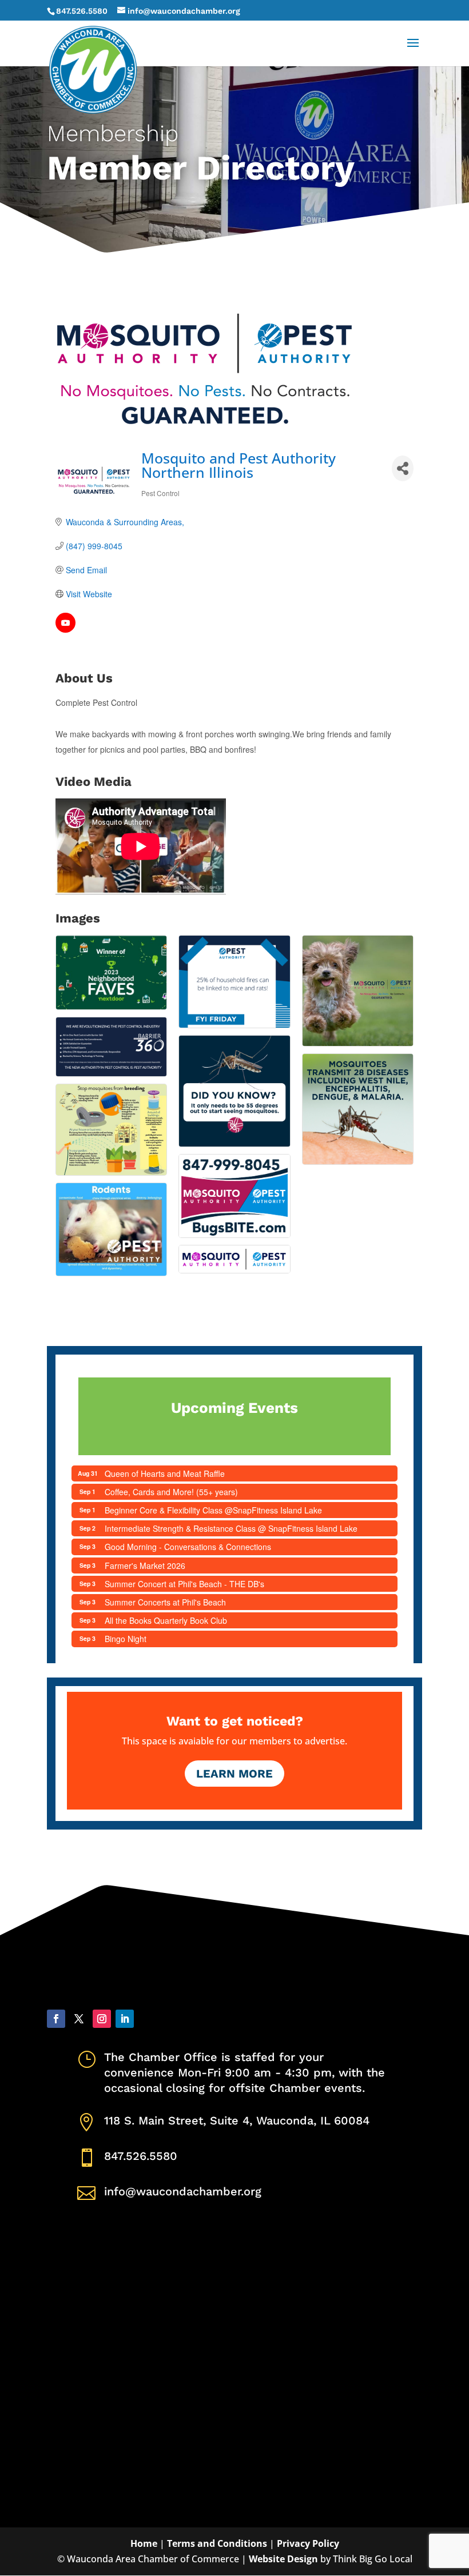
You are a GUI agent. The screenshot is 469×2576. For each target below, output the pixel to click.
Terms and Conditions (217, 2543)
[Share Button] (403, 468)
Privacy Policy (308, 2543)
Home (144, 2543)
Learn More (234, 1774)
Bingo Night (126, 1639)
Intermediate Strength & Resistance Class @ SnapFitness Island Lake (231, 1528)
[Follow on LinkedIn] (125, 2019)
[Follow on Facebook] (56, 2019)
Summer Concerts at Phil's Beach (165, 1602)
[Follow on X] (79, 2019)
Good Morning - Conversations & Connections (188, 1547)
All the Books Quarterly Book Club (166, 1620)
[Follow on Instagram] (102, 2019)
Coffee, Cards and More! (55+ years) (171, 1492)
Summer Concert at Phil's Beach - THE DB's (184, 1584)
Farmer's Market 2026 (145, 1565)
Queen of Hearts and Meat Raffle (165, 1473)
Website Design (283, 2559)
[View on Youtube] (65, 629)
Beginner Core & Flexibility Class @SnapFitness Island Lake (213, 1510)
